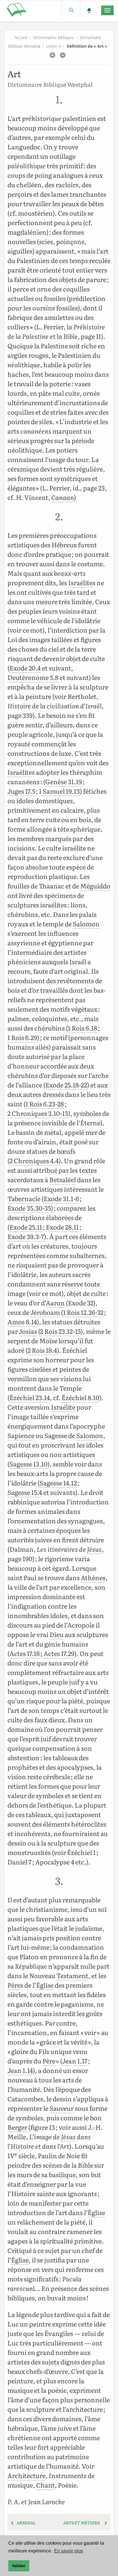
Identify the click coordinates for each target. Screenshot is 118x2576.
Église (45, 1985)
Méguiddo (95, 886)
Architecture (26, 2475)
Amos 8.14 (22, 1322)
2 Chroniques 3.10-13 (38, 1113)
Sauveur (62, 2108)
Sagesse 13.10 (28, 1464)
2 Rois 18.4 (42, 1350)
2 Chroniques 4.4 (34, 1161)
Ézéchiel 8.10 (80, 1397)
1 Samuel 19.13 (59, 791)
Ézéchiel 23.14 (30, 1397)
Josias (28, 1331)
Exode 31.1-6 (61, 1198)
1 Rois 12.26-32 (83, 1312)
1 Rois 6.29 (22, 1037)
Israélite (80, 582)
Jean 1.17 (75, 2061)
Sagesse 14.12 (58, 1483)
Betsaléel (63, 1179)
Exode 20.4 (25, 668)
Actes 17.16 (25, 1653)
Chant (45, 2485)
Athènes (93, 1577)
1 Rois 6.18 (82, 1028)
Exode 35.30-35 (29, 1208)
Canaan (63, 497)
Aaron (55, 1303)
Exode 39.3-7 (26, 1236)
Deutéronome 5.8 (33, 677)
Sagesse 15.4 (25, 1492)
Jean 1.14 (20, 2070)
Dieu (57, 1634)
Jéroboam (45, 1312)
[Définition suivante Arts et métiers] (106, 2523)
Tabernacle (24, 1198)
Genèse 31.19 (64, 781)
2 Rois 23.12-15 (60, 1331)
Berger (17, 2127)
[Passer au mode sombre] (89, 10)
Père (14, 1985)
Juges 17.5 (21, 791)
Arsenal (26, 2523)
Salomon (86, 924)
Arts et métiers (81, 2523)
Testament (72, 1975)
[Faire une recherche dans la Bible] (71, 10)
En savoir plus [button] (69, 2551)
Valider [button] (19, 2566)
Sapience (21, 1435)
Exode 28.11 (62, 1227)
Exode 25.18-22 (66, 1085)
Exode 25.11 (26, 1227)
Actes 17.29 (59, 1653)
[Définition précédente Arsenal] (12, 2523)
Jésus (94, 1549)
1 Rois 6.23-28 (45, 1104)
